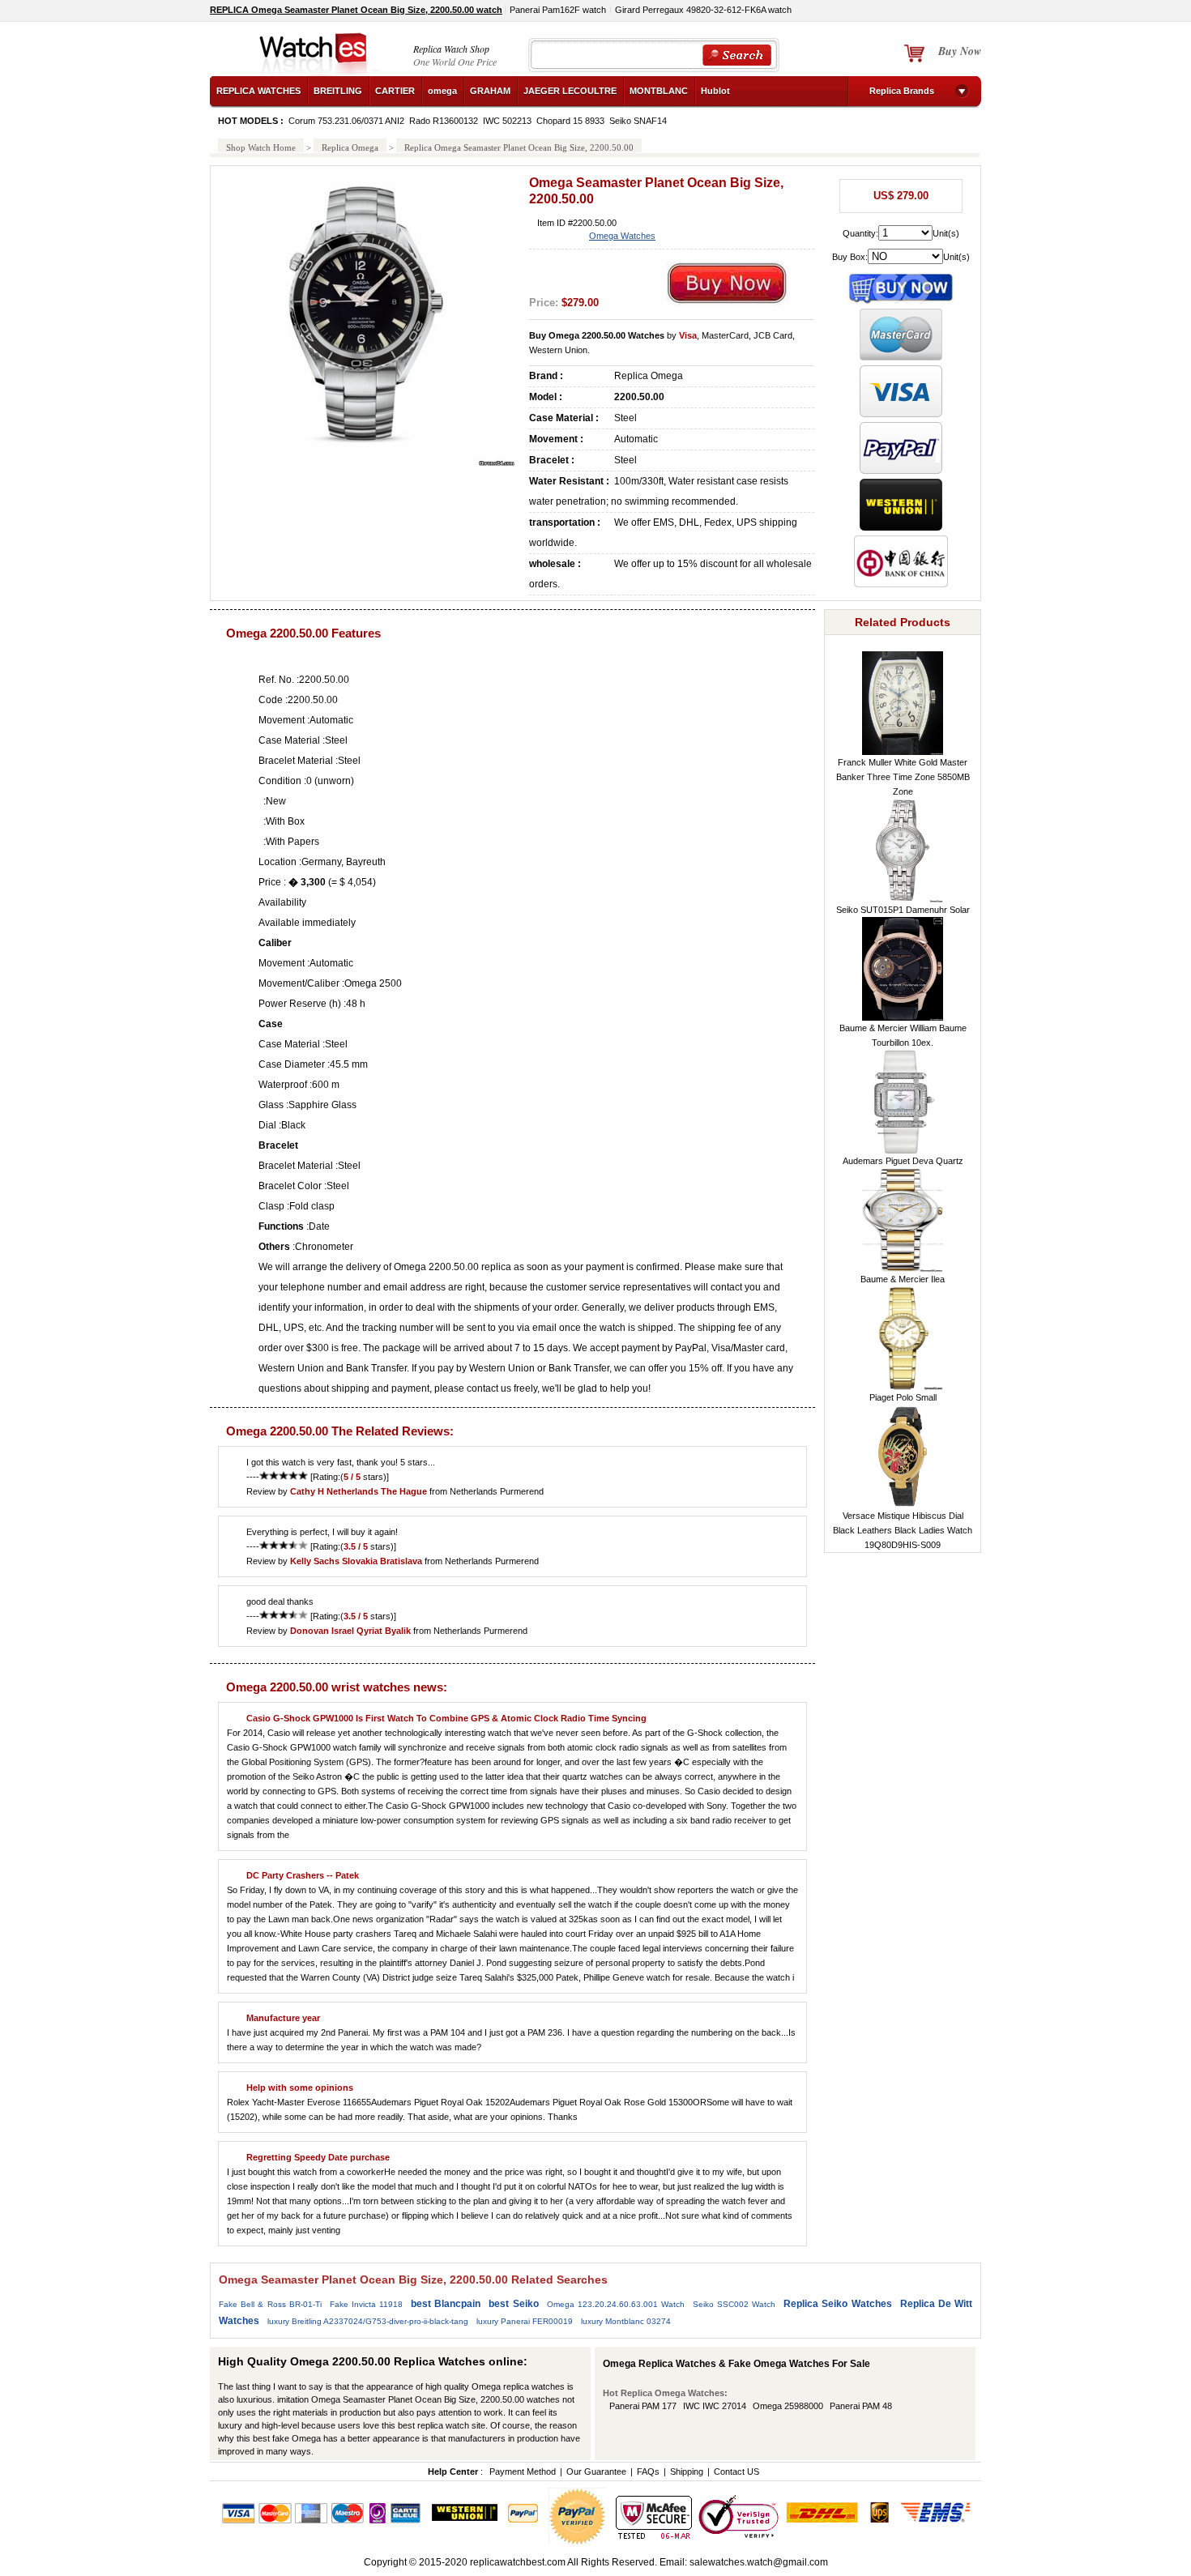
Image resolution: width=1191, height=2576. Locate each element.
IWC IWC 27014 (715, 2406)
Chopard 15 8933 (570, 121)
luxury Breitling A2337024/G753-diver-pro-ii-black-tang (368, 2321)
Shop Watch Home (261, 147)
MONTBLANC (659, 91)
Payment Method (523, 2472)
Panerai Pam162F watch (558, 10)
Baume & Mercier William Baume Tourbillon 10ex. (903, 1035)
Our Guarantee (596, 2472)
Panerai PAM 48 (861, 2406)
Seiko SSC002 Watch (734, 2304)
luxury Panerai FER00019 (525, 2321)
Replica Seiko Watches (837, 2304)
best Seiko (513, 2304)
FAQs (648, 2472)
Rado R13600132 (444, 121)
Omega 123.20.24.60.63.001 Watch (616, 2304)
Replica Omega (350, 147)
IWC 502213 (507, 121)
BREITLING (338, 91)
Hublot (715, 91)
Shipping (687, 2472)
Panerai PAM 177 (643, 2406)
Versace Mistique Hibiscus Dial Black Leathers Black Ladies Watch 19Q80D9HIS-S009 (903, 1530)
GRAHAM (490, 91)
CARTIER (395, 91)
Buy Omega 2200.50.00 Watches (597, 335)
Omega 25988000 (788, 2406)
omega (442, 91)
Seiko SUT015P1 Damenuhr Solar (903, 910)
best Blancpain (446, 2304)
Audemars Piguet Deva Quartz (903, 1161)
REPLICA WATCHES (258, 91)
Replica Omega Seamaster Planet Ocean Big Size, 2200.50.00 (519, 147)
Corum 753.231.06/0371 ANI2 (346, 121)
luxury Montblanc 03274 (626, 2321)
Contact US (736, 2472)
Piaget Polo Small (903, 1397)
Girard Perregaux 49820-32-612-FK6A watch (703, 10)
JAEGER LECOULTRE (570, 91)
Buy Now (960, 51)
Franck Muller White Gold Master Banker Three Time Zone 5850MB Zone (903, 777)
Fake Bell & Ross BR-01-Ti (270, 2304)
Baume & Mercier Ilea (903, 1279)
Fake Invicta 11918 (366, 2304)
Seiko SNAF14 (638, 121)
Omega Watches (622, 236)
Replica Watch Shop (451, 49)
